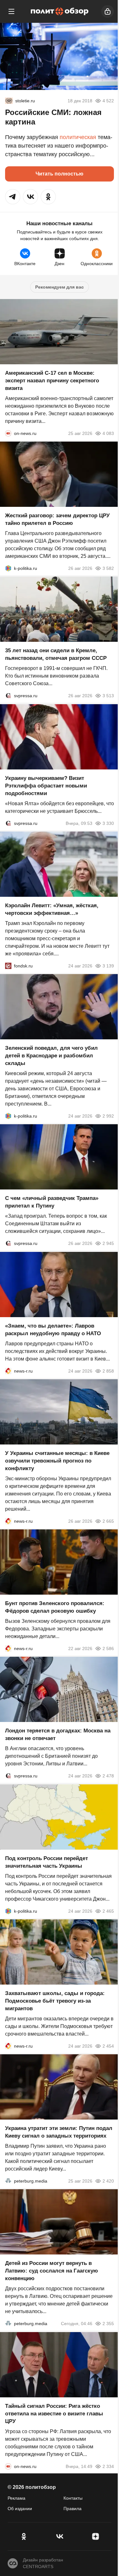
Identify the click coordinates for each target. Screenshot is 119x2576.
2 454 (108, 2046)
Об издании (20, 2509)
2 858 (108, 1371)
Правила (73, 2509)
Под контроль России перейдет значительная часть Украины (46, 1862)
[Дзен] (95, 2536)
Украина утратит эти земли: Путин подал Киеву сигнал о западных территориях (59, 2132)
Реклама (17, 2498)
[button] (13, 197)
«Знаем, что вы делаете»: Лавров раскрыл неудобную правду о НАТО (53, 1330)
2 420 (108, 2181)
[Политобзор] (60, 11)
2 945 (108, 1244)
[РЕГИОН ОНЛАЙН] (8, 1371)
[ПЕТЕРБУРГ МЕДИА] (8, 2181)
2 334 (108, 2466)
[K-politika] (8, 568)
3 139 (108, 966)
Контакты (73, 2498)
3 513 (108, 696)
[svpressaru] (8, 696)
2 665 (108, 1521)
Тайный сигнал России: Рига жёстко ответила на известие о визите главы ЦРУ (54, 2414)
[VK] (60, 2536)
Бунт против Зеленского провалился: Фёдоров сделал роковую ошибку (55, 1607)
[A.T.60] (9, 101)
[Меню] (11, 11)
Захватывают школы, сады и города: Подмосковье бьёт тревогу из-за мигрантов (55, 2001)
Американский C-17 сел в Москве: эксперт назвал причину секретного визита (52, 381)
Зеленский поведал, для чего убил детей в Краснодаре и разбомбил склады (51, 1056)
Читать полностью (60, 174)
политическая (78, 137)
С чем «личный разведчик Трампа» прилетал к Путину (52, 1202)
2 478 (108, 1776)
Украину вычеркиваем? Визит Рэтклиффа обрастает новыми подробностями (46, 786)
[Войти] (108, 11)
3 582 (108, 568)
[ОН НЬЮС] (8, 433)
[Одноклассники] (24, 2536)
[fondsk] (8, 966)
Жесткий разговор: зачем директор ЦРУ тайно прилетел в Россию (57, 519)
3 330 (108, 823)
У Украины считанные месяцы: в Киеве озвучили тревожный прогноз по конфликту (57, 1461)
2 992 (108, 1116)
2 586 (108, 1648)
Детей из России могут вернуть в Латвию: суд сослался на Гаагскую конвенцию (52, 2271)
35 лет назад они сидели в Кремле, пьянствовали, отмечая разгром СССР (56, 655)
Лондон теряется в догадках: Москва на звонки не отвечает (58, 1735)
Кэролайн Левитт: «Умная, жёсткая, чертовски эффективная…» (52, 909)
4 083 (108, 433)
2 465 (108, 1911)
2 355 (108, 2324)
